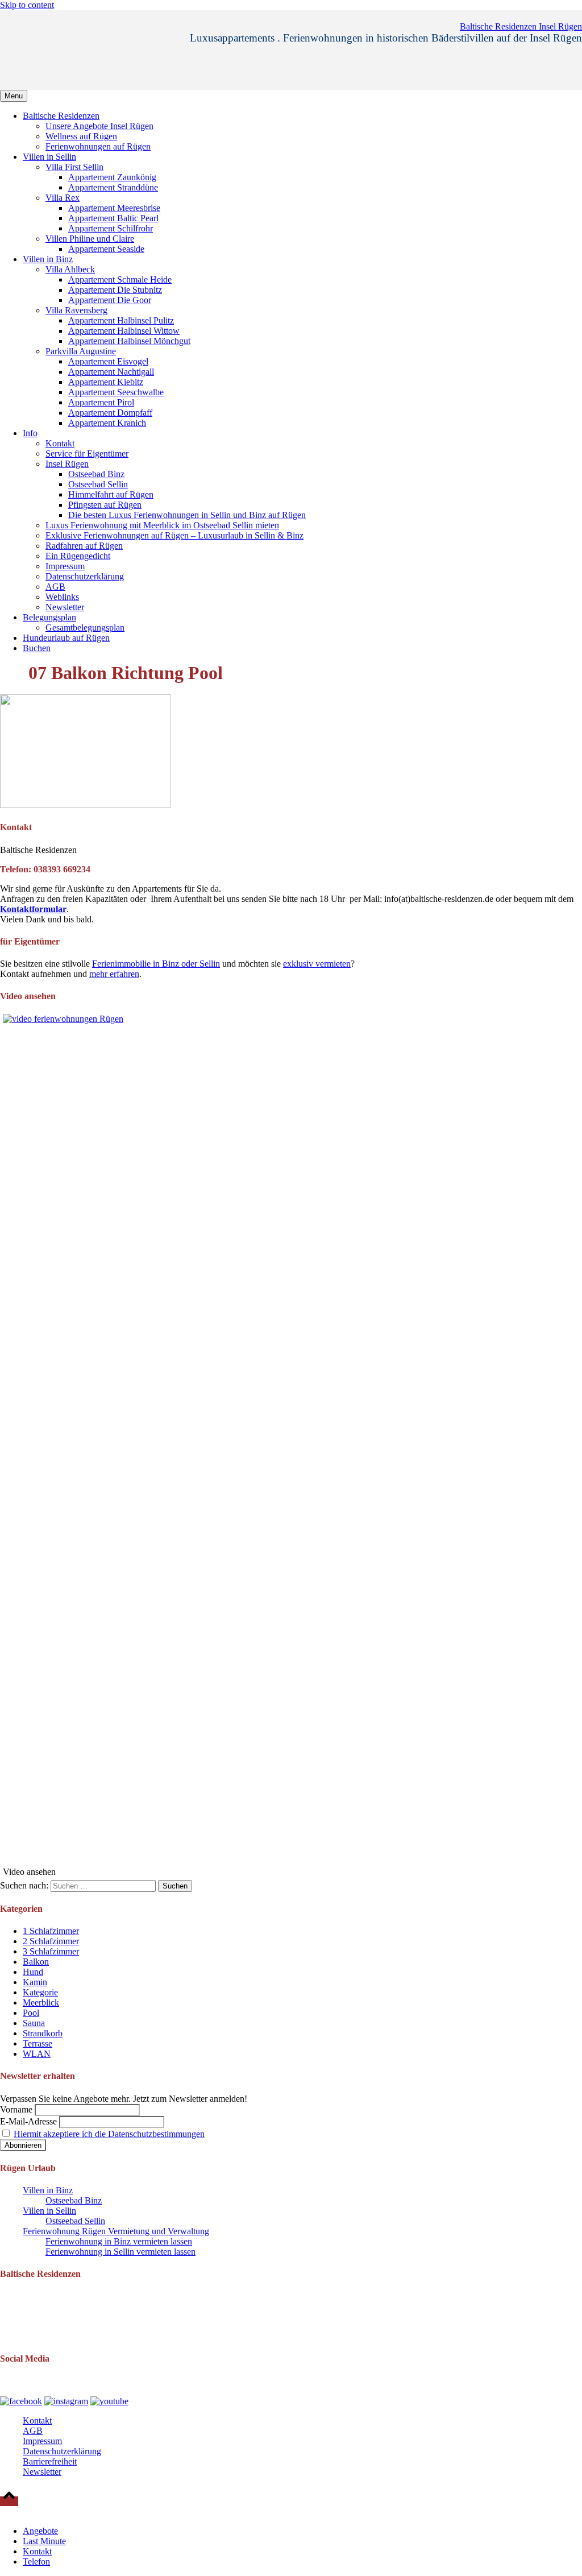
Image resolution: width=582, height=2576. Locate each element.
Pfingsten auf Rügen (105, 505)
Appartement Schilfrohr (111, 228)
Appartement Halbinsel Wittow (124, 331)
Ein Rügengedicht (78, 556)
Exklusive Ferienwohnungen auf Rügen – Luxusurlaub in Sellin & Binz (174, 535)
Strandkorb (43, 2033)
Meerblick (41, 2003)
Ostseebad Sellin (98, 484)
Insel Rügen (67, 464)
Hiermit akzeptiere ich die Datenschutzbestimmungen (109, 2134)
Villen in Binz (48, 259)
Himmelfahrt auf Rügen (111, 494)
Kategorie (40, 1992)
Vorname (16, 2109)
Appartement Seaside (106, 249)
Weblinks (62, 597)
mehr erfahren (114, 974)
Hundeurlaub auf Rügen (66, 638)
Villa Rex (63, 198)
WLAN (37, 2054)
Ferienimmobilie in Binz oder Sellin (156, 964)
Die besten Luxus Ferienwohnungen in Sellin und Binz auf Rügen (187, 515)
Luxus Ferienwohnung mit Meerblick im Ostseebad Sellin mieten (162, 525)
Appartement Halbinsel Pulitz (121, 320)
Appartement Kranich (107, 423)
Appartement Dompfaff (110, 413)
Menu (14, 96)
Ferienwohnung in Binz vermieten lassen (119, 2241)
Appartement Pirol (101, 402)
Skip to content (27, 5)
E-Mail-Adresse (28, 2121)
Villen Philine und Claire (90, 239)
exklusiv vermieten (317, 964)
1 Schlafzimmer (51, 1931)
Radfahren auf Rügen (84, 546)
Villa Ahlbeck (70, 269)
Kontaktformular (33, 909)
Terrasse (38, 2043)
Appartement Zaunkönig (112, 177)
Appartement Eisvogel (108, 361)
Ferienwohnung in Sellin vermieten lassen (120, 2252)
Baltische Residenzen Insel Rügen (521, 26)
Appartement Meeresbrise (114, 208)
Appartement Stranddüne (113, 187)
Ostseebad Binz (96, 474)
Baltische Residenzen (61, 116)
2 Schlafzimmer (51, 1941)
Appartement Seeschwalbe (116, 392)
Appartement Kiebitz (106, 382)
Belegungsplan (49, 617)
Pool (31, 2013)
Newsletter (65, 607)
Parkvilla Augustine (81, 351)
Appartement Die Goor (110, 300)
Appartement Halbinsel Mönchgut (129, 341)
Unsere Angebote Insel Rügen (99, 126)
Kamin (35, 1982)
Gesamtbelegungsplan (85, 628)
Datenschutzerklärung (85, 576)
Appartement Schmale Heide (120, 279)
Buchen (37, 648)
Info (30, 433)
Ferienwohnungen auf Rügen (98, 146)
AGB (55, 587)
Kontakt (60, 443)
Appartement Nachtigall (111, 372)
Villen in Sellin (49, 157)
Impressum (65, 566)
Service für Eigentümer (87, 454)
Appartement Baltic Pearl (113, 218)
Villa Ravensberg (76, 310)
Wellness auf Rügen (81, 136)
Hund (33, 1972)
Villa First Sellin (74, 167)
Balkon (36, 1962)
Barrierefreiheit (50, 2461)
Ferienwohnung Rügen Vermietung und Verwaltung (116, 2231)
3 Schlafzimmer (51, 1951)
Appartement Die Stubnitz (115, 290)
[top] (9, 2501)
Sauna (34, 2023)
